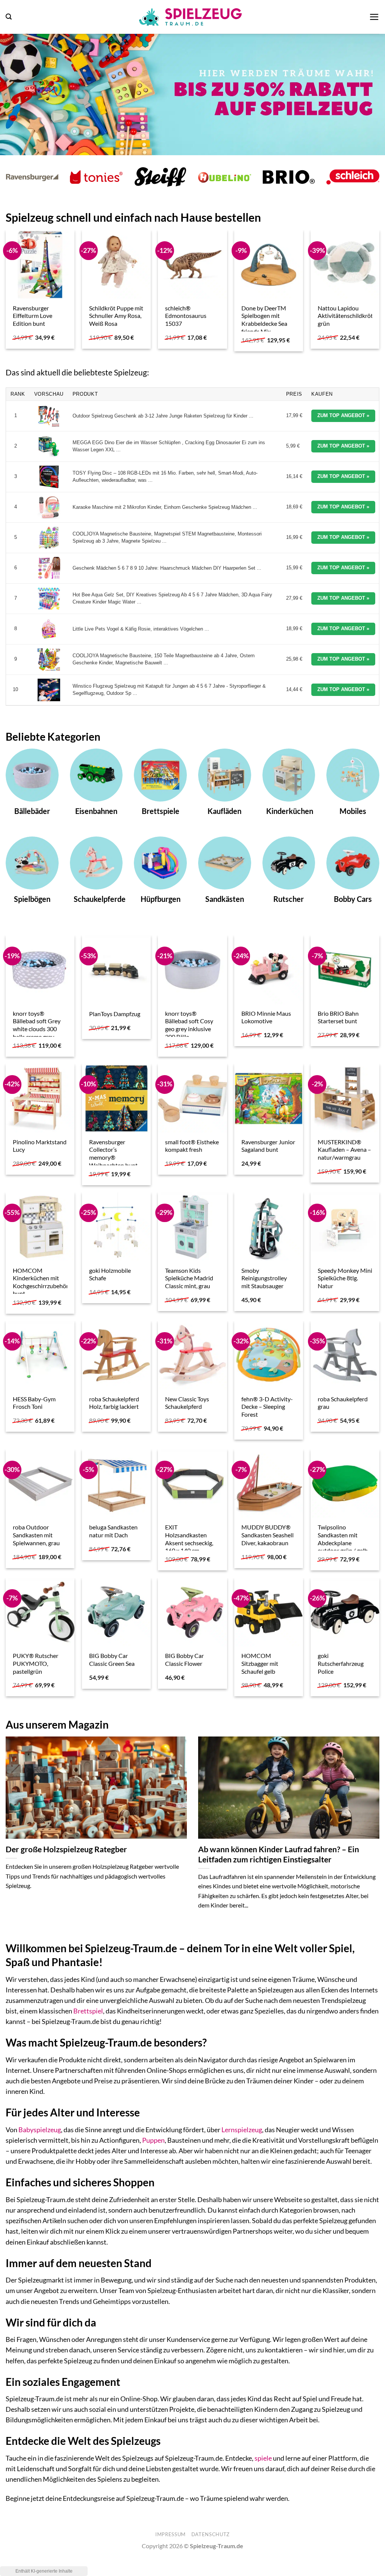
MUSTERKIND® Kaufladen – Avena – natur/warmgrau (344, 1150)
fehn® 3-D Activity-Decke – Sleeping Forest (267, 1407)
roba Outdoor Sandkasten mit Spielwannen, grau (36, 1535)
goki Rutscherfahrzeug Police (341, 1663)
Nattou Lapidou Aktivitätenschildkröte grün (347, 316)
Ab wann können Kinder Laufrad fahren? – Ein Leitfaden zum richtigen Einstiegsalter (279, 1854)
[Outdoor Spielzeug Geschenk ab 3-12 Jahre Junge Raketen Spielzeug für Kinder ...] (49, 416)
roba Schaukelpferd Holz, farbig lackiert (114, 1403)
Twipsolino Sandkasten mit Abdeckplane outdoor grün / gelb (343, 1539)
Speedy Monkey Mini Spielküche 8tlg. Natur (345, 1278)
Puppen (153, 2140)
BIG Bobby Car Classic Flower (184, 1659)
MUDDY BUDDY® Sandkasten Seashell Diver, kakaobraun (268, 1535)
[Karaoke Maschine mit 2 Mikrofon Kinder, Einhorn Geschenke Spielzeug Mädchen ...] (49, 507)
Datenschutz (211, 2534)
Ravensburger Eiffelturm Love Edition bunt (33, 316)
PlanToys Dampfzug (115, 1014)
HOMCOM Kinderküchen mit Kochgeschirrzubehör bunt (41, 1282)
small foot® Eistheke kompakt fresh (192, 1146)
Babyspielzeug (40, 2130)
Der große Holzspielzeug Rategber (66, 1849)
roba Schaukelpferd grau (343, 1403)
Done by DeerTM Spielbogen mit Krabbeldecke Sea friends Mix (264, 320)
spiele (263, 2458)
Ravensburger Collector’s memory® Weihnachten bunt (113, 1153)
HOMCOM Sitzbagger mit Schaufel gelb (260, 1663)
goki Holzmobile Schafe (110, 1274)
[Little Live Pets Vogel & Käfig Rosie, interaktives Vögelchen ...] (49, 629)
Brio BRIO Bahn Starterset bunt (338, 1017)
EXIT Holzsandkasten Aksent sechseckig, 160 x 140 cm (189, 1539)
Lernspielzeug (242, 2130)
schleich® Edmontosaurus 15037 (186, 316)
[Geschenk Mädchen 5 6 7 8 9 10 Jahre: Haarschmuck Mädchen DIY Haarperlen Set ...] (49, 568)
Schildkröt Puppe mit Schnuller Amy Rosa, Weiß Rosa (116, 316)
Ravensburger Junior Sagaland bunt (268, 1146)
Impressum (171, 2534)
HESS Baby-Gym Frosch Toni (34, 1403)
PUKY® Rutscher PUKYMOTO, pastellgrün (36, 1663)
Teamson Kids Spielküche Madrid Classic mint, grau (189, 1278)
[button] (9, 17)
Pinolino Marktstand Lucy (40, 1146)
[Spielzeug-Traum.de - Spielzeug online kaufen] (191, 17)
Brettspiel (88, 2011)
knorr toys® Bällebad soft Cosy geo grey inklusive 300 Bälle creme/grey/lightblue (192, 1029)
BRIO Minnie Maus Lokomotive (266, 1017)
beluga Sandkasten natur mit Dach (113, 1531)
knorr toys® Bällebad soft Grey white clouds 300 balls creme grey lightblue (37, 1029)
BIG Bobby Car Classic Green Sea (112, 1659)
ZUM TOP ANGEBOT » (343, 415)
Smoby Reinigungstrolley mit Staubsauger (264, 1278)
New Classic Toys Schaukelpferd (187, 1403)
